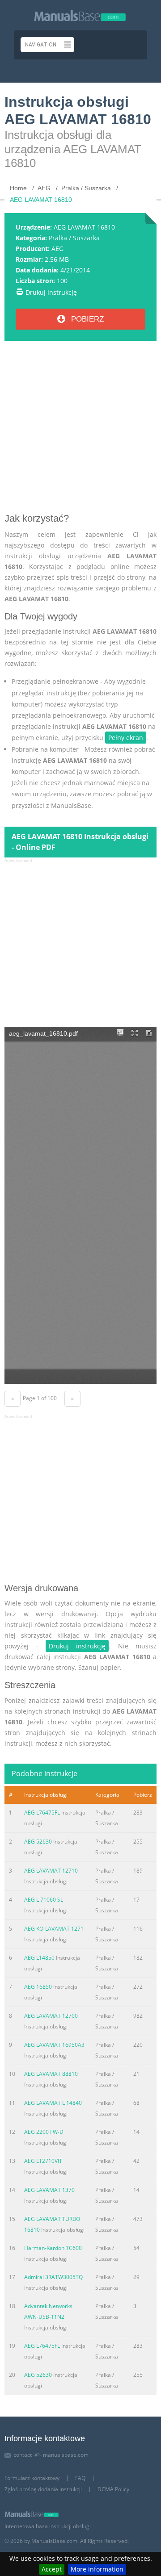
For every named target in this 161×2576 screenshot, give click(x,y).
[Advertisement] (80, 430)
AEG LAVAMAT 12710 (51, 1871)
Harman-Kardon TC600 (53, 2248)
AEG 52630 (38, 1842)
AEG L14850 (39, 1958)
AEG (57, 249)
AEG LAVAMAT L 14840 (53, 2103)
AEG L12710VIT (43, 2161)
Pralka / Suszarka (74, 238)
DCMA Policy (113, 2489)
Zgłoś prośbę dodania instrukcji (43, 2489)
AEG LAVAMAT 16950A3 (54, 2045)
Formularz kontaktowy (32, 2478)
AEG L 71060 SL (44, 1900)
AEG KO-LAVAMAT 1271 (54, 1929)
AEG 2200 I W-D (44, 2132)
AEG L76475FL (42, 1813)
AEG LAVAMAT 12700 (51, 2016)
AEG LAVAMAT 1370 (49, 2190)
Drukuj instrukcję (51, 292)
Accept (52, 2569)
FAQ (80, 2478)
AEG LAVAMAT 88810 (51, 2074)
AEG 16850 (38, 1987)
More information (97, 2569)
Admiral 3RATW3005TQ (53, 2277)
